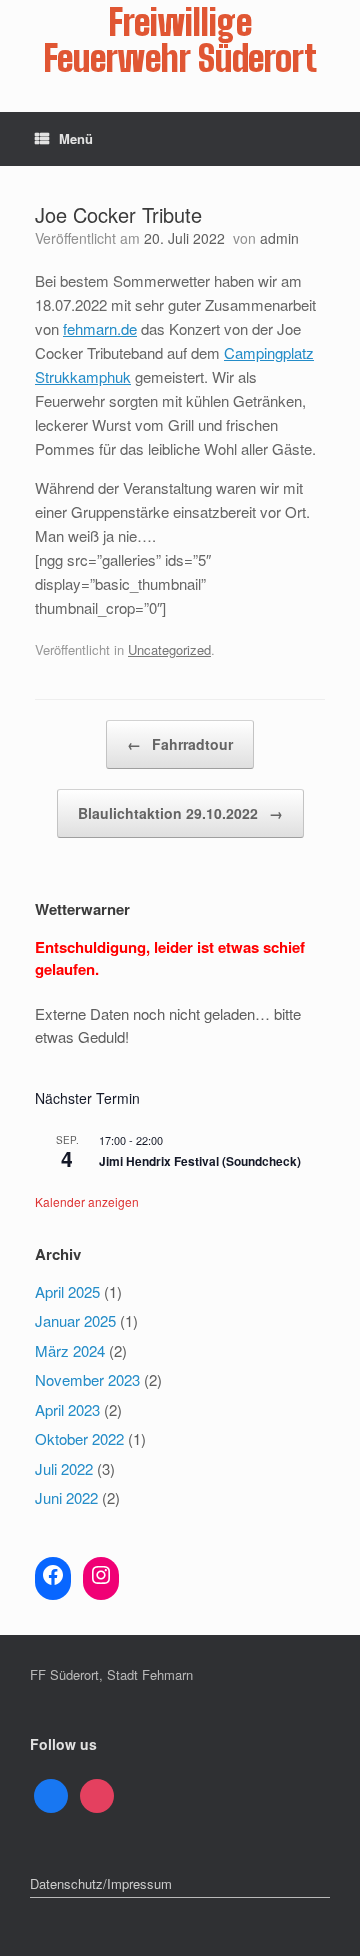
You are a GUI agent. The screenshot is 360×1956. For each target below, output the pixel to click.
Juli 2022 (64, 1468)
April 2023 (67, 1409)
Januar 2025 (75, 1320)
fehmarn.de (100, 328)
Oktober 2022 (79, 1438)
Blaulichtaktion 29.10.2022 (180, 813)
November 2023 (87, 1379)
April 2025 (67, 1291)
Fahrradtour (180, 744)
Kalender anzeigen (87, 1201)
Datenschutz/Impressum (101, 1883)
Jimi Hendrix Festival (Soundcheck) (200, 1161)
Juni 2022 (66, 1497)
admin (279, 238)
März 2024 (70, 1350)
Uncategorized (169, 649)
